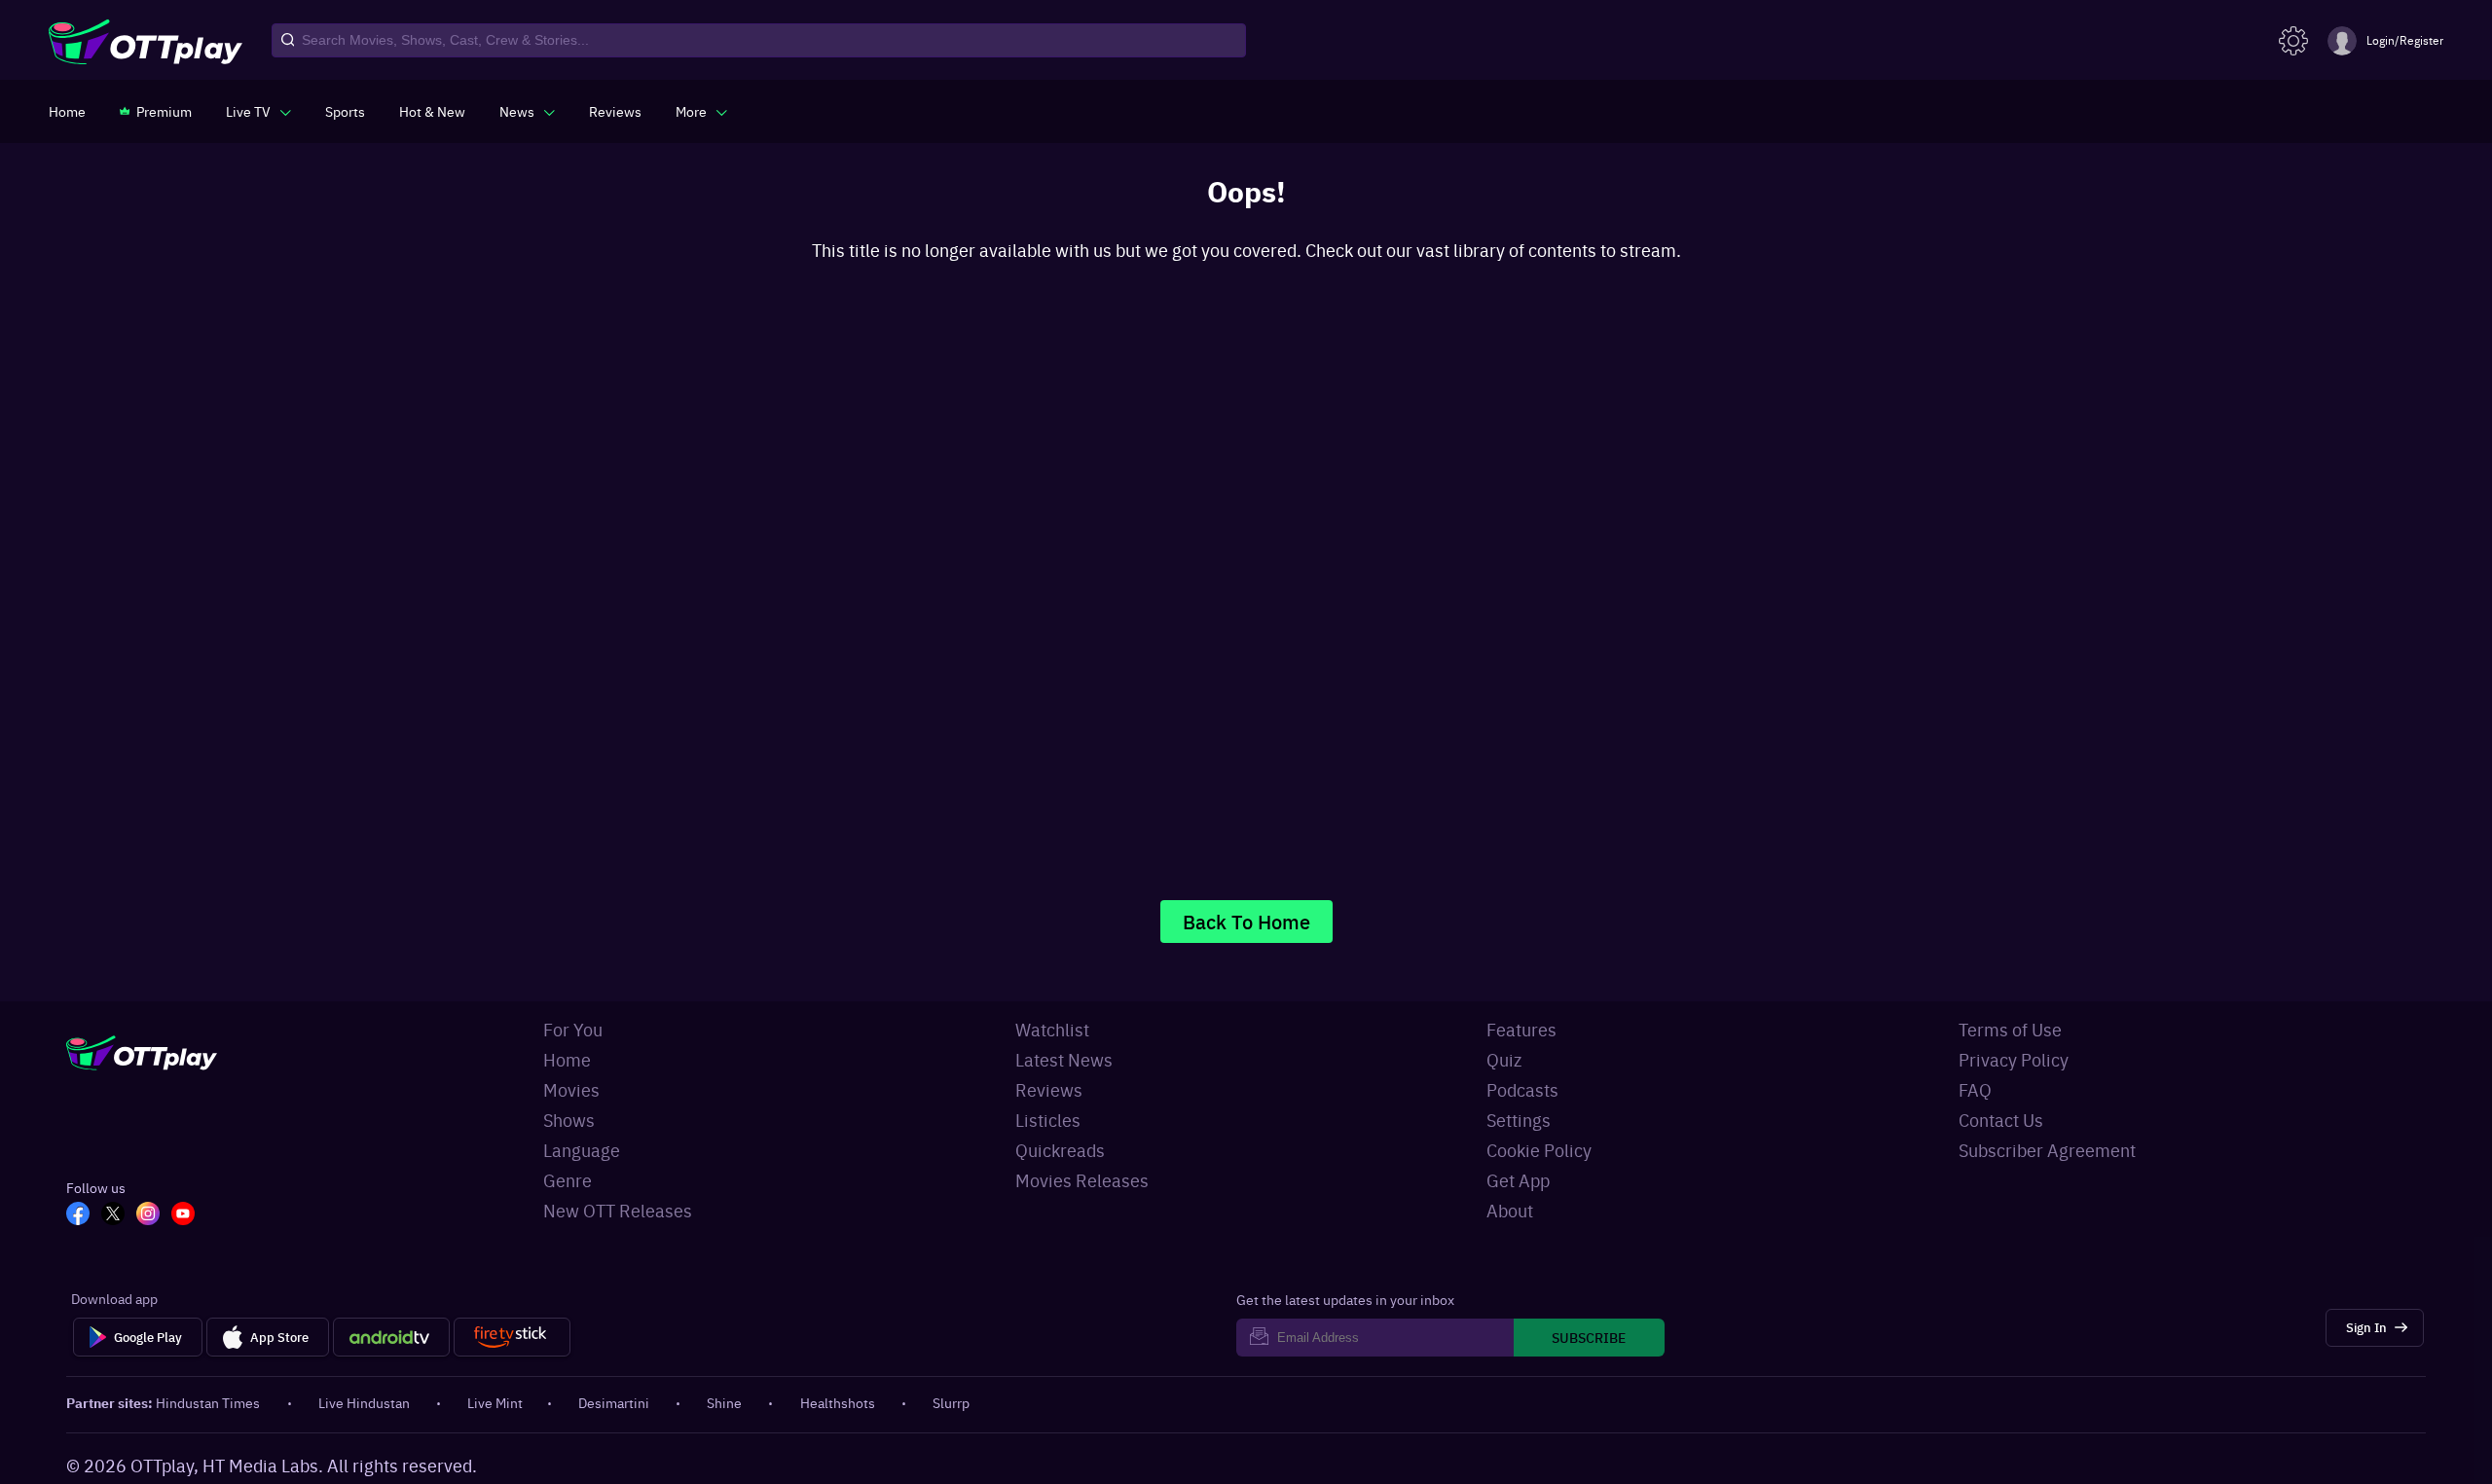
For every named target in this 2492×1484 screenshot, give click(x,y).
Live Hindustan (364, 1402)
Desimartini (614, 1402)
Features (1521, 1029)
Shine (724, 1402)
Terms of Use (2010, 1029)
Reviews (1049, 1089)
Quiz (1504, 1059)
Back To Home (1246, 921)
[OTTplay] (146, 41)
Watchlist (1052, 1029)
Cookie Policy (1539, 1150)
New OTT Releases (618, 1210)
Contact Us (2001, 1120)
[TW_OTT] (119, 1215)
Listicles (1048, 1120)
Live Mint (495, 1402)
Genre (568, 1180)
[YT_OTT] (189, 1215)
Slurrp (951, 1402)
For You (573, 1029)
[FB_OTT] (84, 1215)
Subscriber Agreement (2047, 1150)
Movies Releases (1082, 1180)
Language (582, 1150)
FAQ (1975, 1089)
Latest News (1064, 1059)
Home (567, 1059)
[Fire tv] (512, 1337)
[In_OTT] (154, 1215)
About (1510, 1210)
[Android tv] (391, 1337)
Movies (571, 1089)
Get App (1518, 1180)
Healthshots (838, 1402)
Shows (569, 1120)
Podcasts (1522, 1089)
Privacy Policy (2014, 1059)
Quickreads (1060, 1150)
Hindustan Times (208, 1402)
